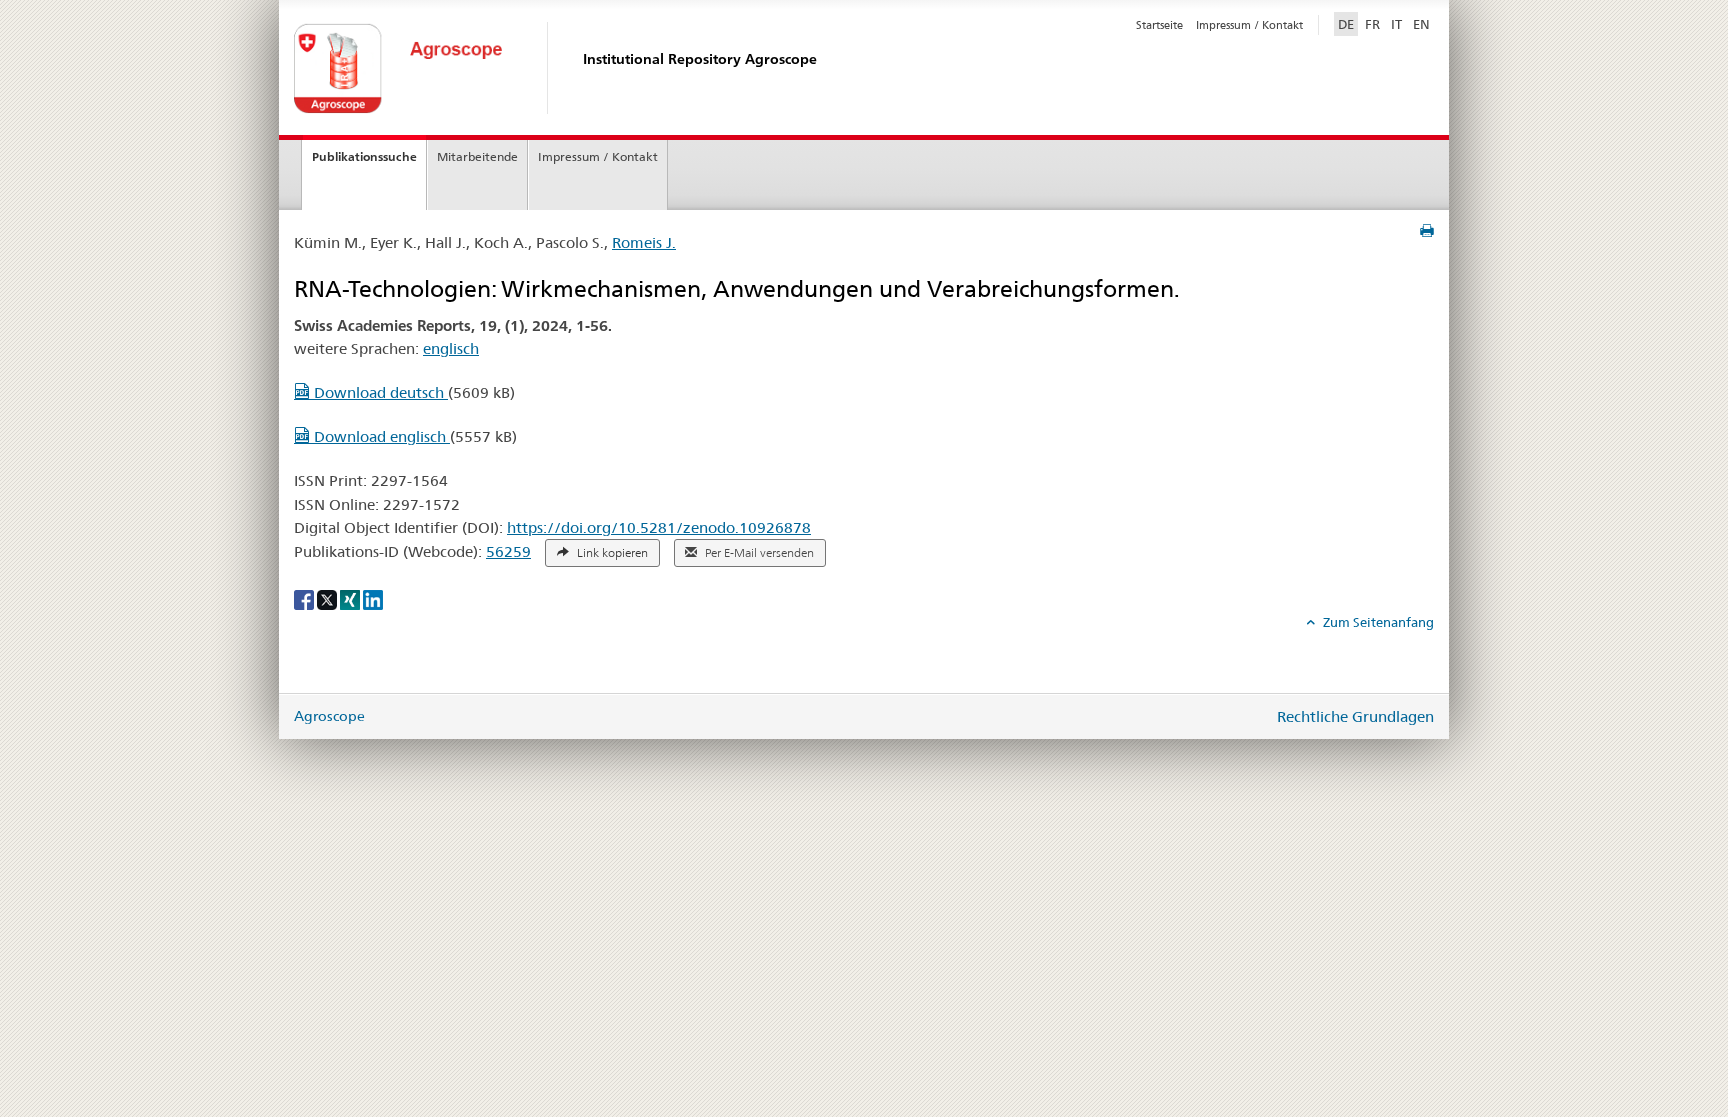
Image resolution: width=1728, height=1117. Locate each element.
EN (1421, 24)
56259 (508, 551)
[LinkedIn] (373, 599)
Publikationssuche (364, 156)
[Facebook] (305, 599)
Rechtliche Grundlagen (1355, 716)
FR (1372, 24)
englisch (451, 348)
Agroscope (329, 716)
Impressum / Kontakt (1249, 25)
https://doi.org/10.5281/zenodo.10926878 (659, 527)
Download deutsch (379, 392)
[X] (328, 599)
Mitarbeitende (477, 156)
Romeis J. (644, 242)
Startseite (1159, 25)
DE (1348, 23)
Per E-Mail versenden (758, 553)
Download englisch (380, 436)
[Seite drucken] (1427, 231)
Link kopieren (611, 553)
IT (1396, 24)
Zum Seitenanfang (1377, 622)
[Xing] (351, 599)
